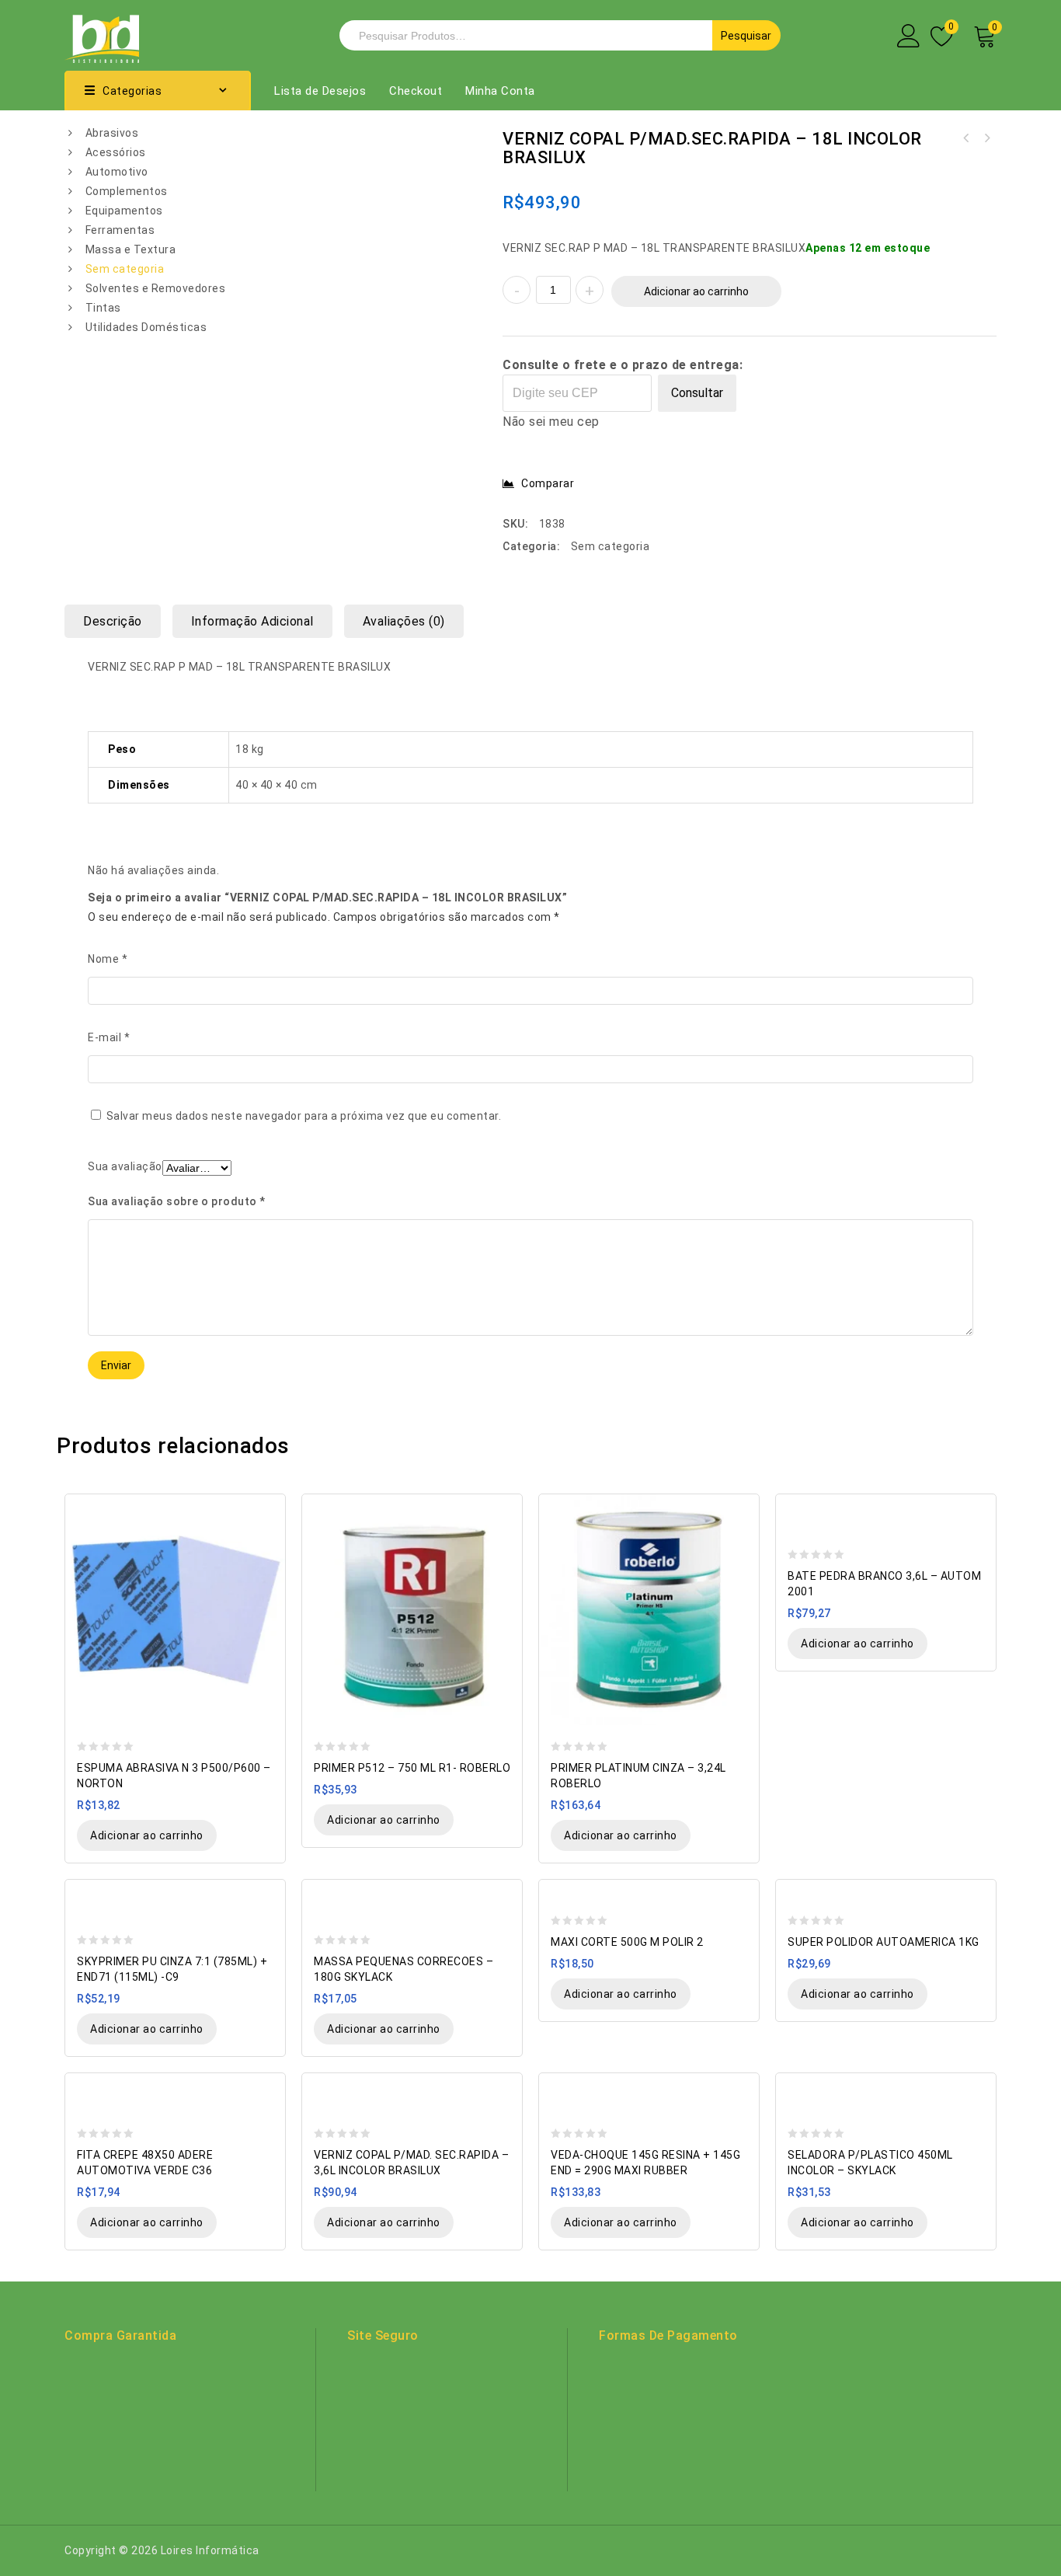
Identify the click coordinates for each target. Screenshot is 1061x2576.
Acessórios (116, 152)
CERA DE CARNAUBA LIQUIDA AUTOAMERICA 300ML (966, 138)
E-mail (109, 1037)
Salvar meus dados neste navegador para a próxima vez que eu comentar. (304, 1116)
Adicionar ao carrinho (696, 291)
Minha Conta (500, 91)
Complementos (127, 191)
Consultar (697, 393)
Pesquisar (746, 36)
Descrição (113, 621)
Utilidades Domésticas (146, 327)
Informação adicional (252, 621)
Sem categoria (125, 269)
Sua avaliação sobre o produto (177, 1201)
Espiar (266, 1507)
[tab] (118, 621)
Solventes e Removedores (156, 288)
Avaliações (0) (404, 621)
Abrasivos (112, 133)
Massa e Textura (131, 249)
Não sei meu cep (551, 422)
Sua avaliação (125, 1166)
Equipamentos (124, 211)
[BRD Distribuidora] (102, 34)
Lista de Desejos (320, 91)
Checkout (416, 91)
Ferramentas (120, 230)
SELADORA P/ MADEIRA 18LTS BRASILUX (986, 138)
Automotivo (117, 172)
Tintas (103, 308)
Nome (108, 959)
